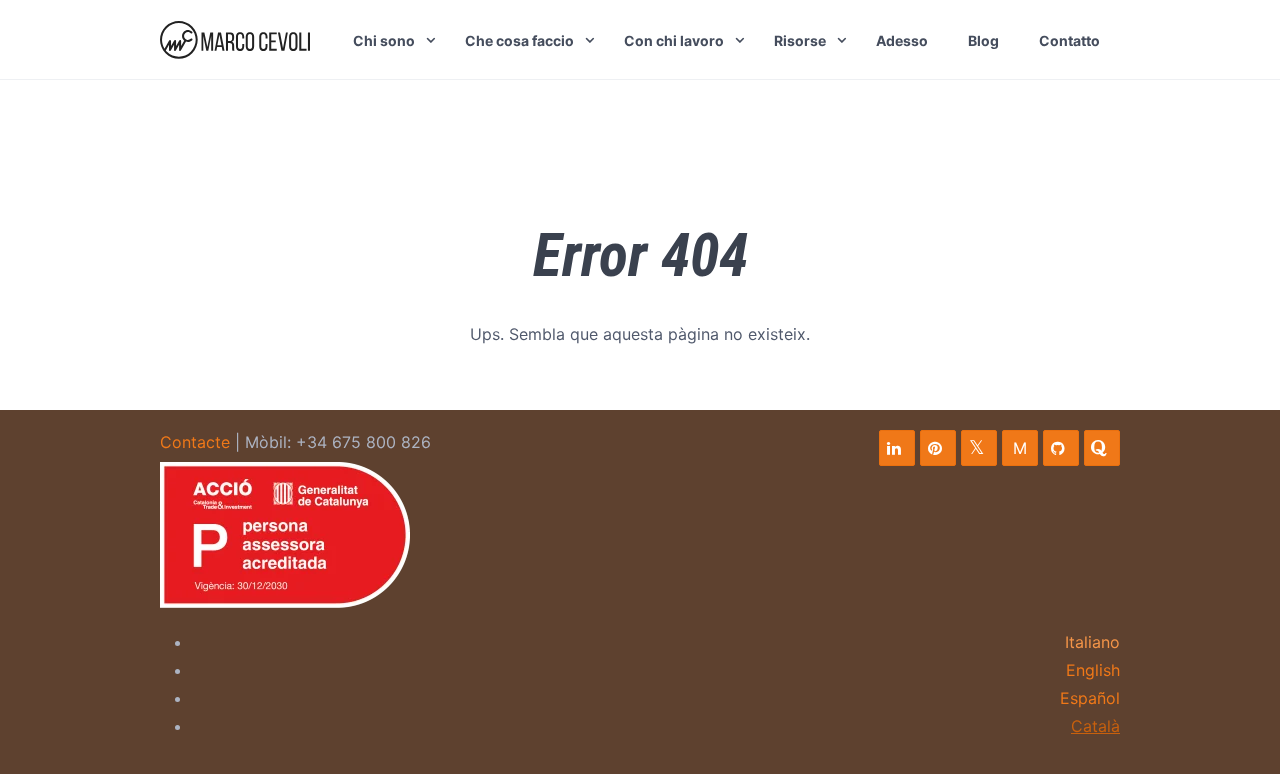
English (1093, 670)
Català (1095, 726)
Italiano (1092, 642)
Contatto (1069, 40)
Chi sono (384, 40)
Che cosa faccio (519, 40)
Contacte (195, 442)
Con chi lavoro (674, 40)
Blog (983, 40)
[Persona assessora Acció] (285, 535)
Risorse (800, 40)
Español (1090, 698)
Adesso (902, 40)
